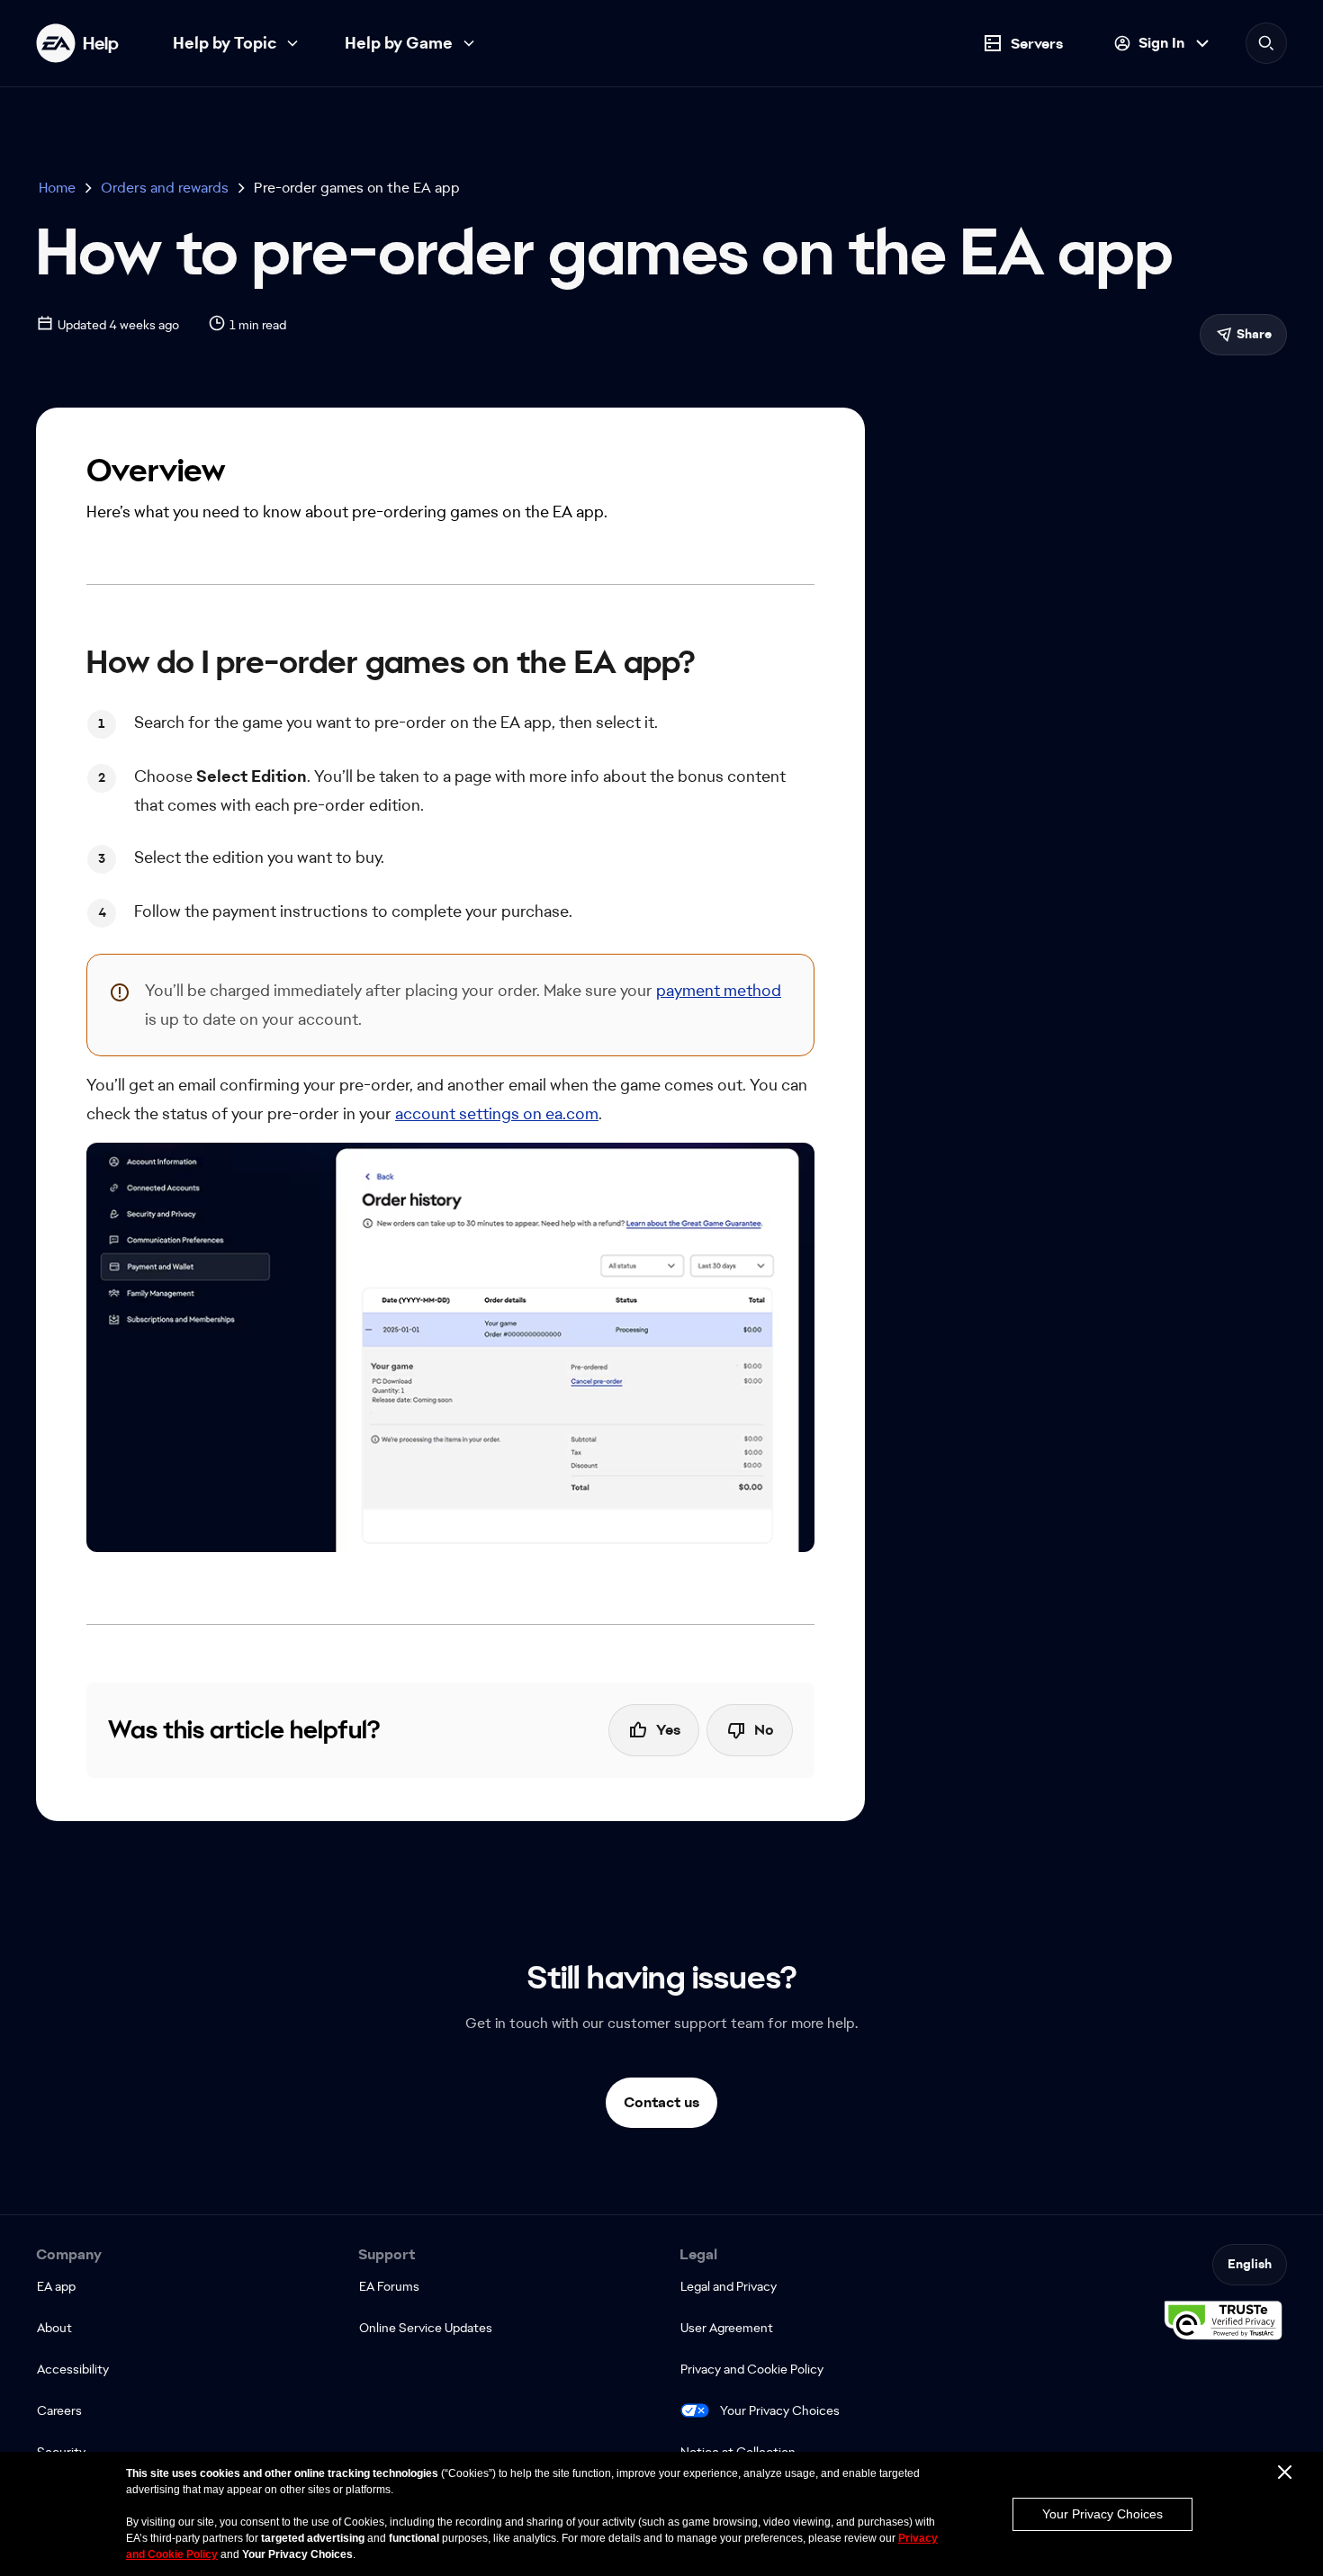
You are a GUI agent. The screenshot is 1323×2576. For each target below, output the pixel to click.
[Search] (1266, 43)
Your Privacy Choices (780, 2410)
